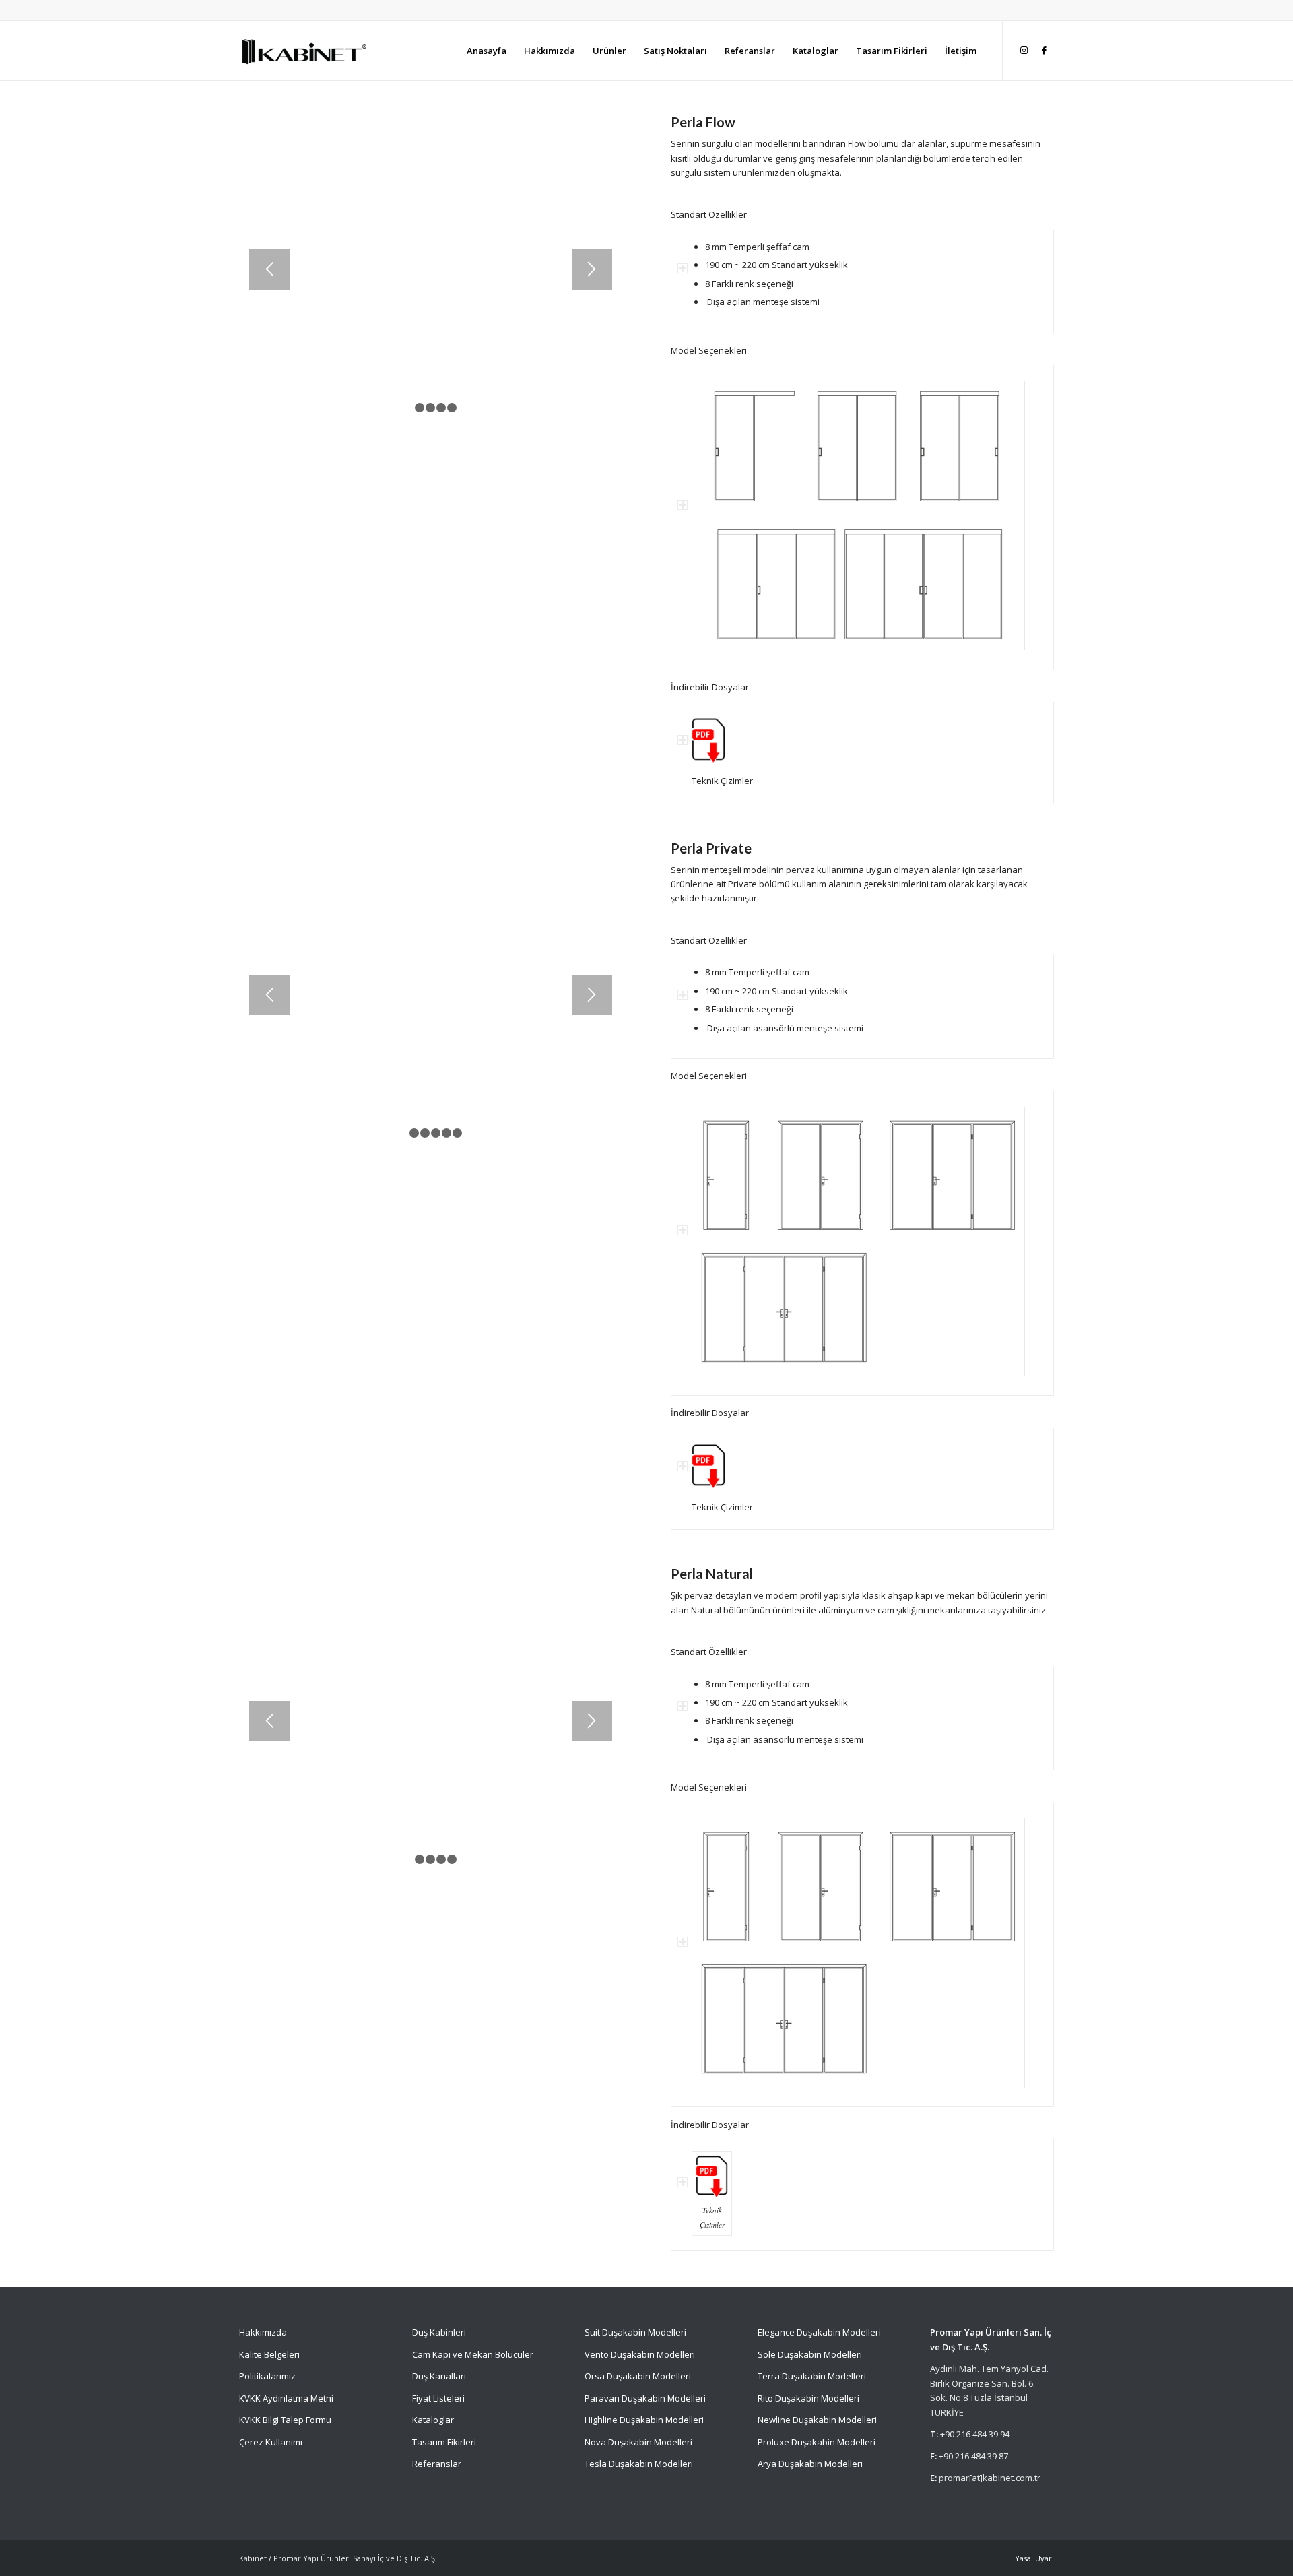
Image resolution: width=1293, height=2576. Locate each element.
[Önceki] (269, 269)
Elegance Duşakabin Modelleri (819, 2332)
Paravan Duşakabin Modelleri (645, 2398)
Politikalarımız (268, 2376)
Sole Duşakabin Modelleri (810, 2354)
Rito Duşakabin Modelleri (808, 2398)
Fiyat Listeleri (438, 2398)
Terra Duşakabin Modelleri (812, 2376)
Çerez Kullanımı (271, 2442)
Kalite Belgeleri (269, 2354)
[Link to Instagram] (1024, 50)
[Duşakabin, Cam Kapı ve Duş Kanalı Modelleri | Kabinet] (303, 51)
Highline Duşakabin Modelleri (644, 2420)
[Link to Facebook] (1044, 50)
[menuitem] (487, 51)
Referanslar (437, 2464)
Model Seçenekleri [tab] (709, 350)
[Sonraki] (592, 269)
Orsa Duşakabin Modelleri (638, 2376)
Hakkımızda (263, 2332)
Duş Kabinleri (439, 2332)
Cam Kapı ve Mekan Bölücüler (473, 2354)
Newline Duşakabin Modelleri (817, 2420)
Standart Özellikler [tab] (709, 214)
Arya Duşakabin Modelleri (810, 2464)
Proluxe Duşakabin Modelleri (817, 2442)
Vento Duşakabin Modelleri (640, 2354)
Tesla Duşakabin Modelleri (639, 2464)
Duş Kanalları (439, 2376)
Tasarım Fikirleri (444, 2442)
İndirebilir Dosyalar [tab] (710, 687)
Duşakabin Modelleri (644, 2332)
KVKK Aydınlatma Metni (286, 2398)
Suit (592, 2332)
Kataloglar (433, 2420)
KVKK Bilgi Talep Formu (285, 2420)
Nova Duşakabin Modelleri (638, 2442)
